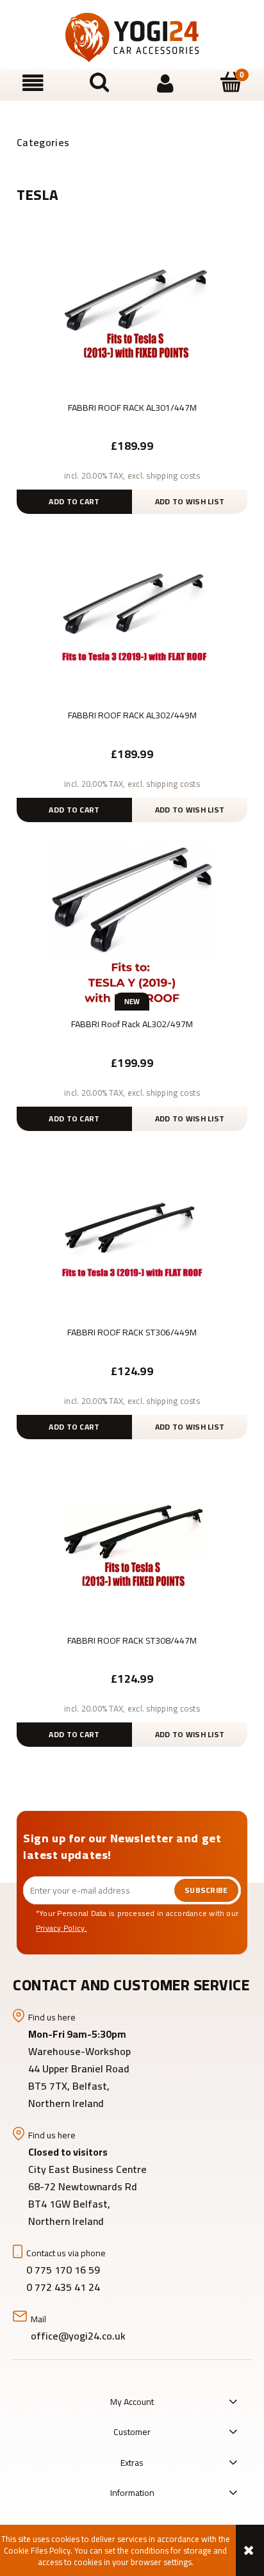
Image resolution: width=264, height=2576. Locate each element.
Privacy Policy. (62, 1928)
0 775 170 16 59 (63, 2270)
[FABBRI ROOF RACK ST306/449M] (132, 1236)
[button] (33, 84)
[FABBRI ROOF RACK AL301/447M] (132, 311)
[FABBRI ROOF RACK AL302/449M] (132, 619)
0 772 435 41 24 (64, 2287)
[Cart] (231, 83)
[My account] (165, 84)
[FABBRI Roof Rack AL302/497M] (132, 928)
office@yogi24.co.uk (78, 2336)
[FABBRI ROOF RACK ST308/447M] (132, 1544)
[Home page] (132, 37)
